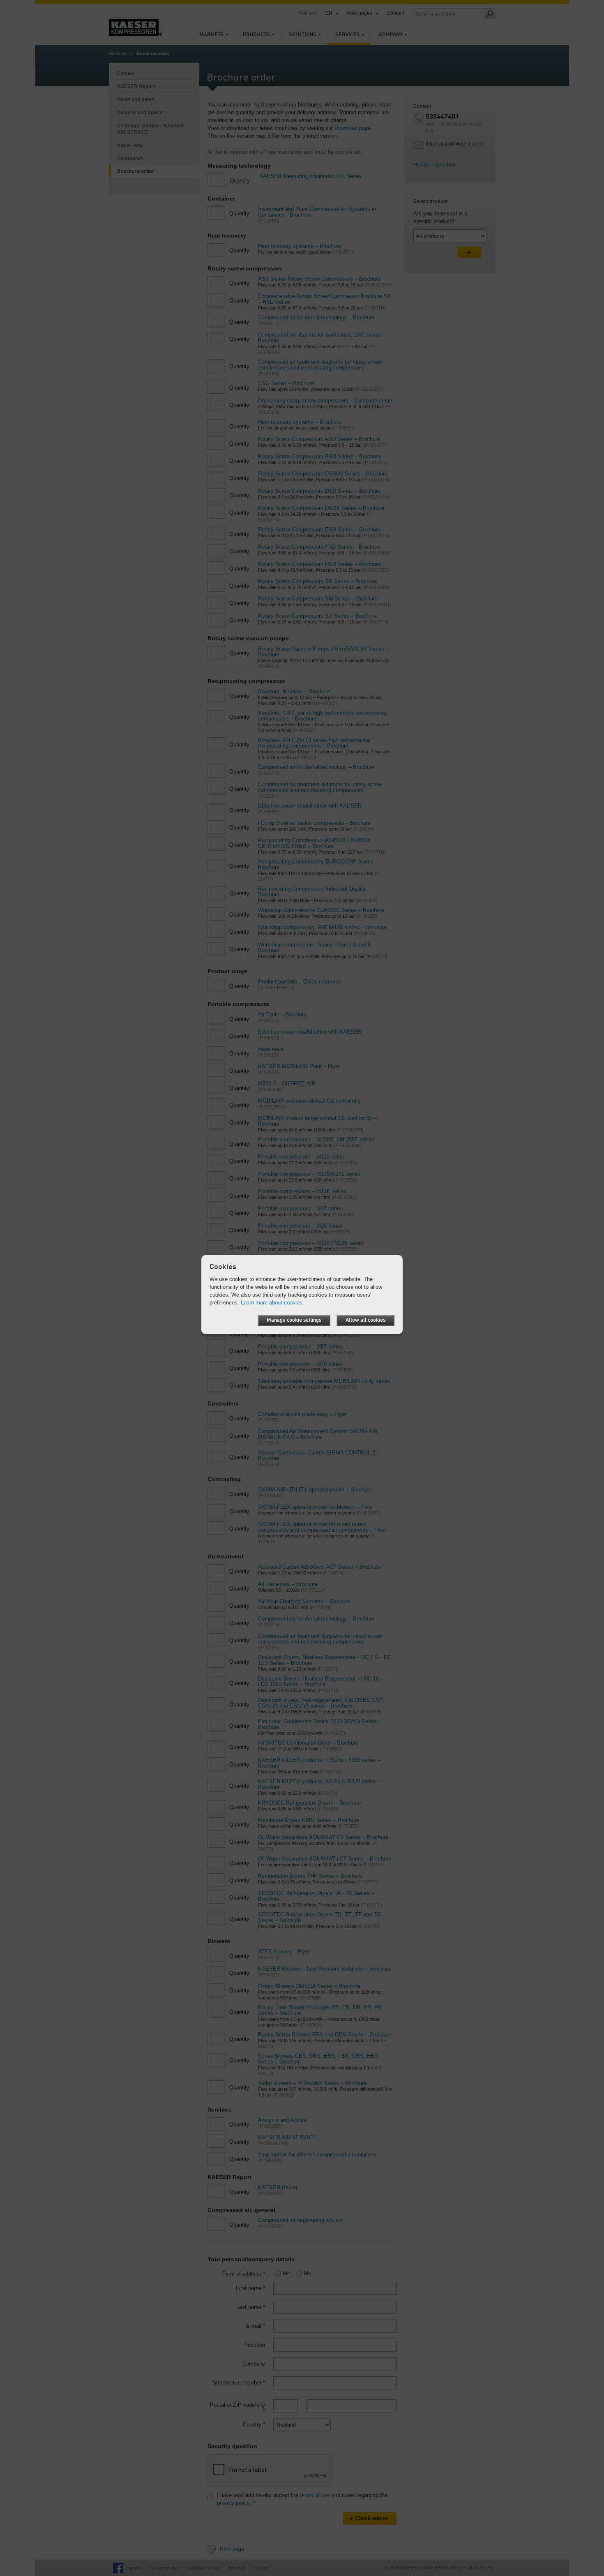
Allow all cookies (365, 1320)
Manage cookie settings (294, 1320)
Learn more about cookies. (272, 1303)
